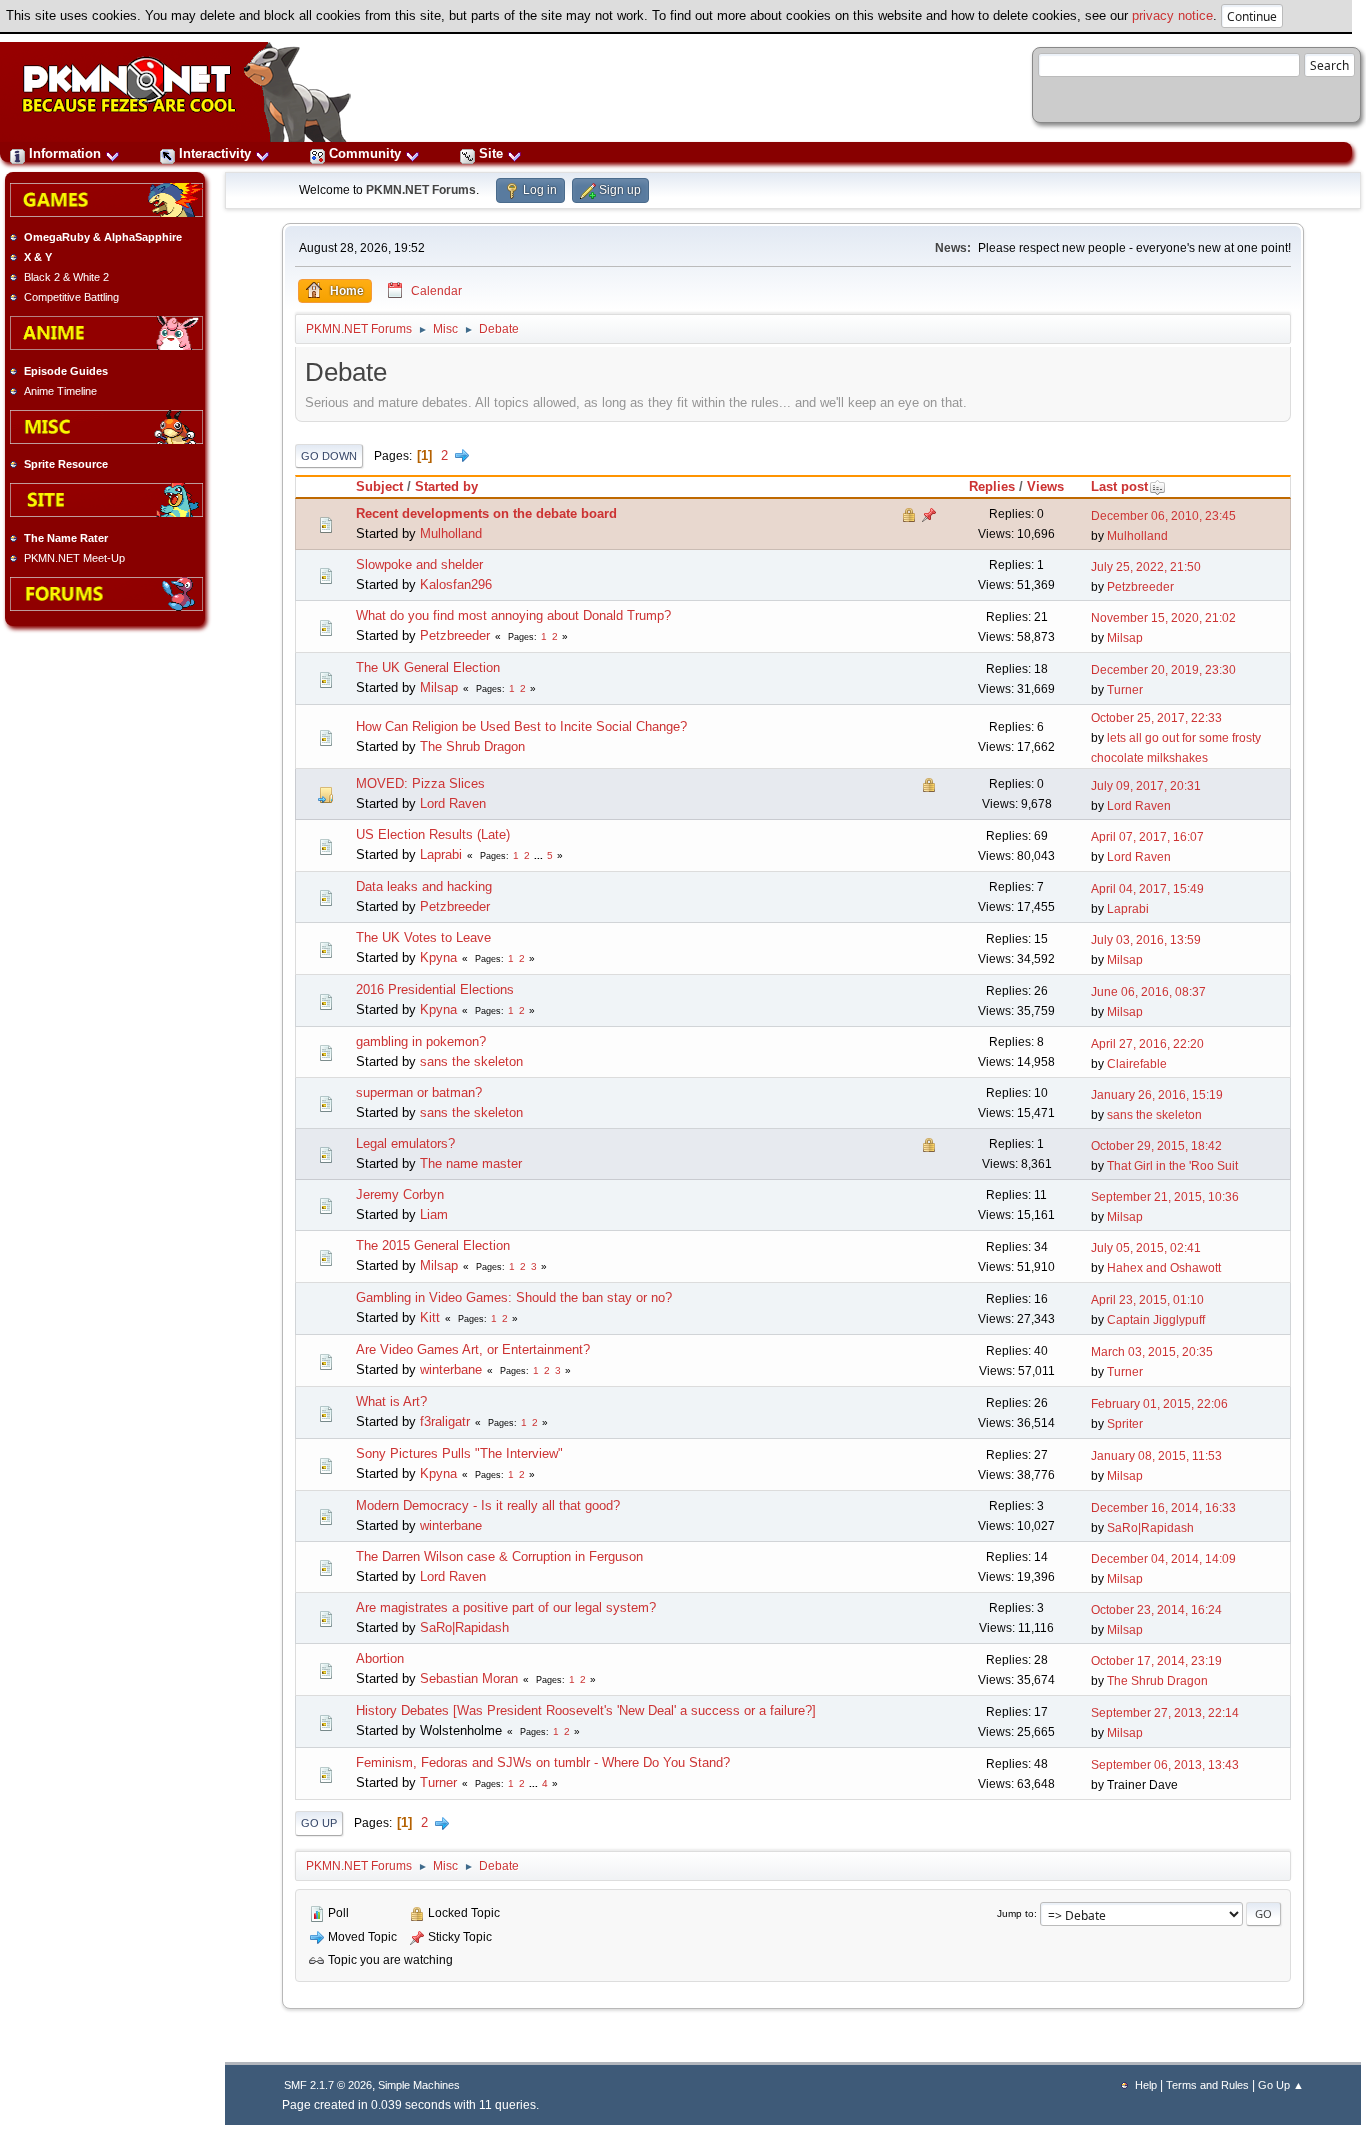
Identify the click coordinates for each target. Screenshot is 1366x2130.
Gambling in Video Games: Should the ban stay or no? (514, 1297)
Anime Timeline (60, 391)
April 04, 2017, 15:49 (1147, 889)
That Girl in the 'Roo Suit (1172, 1166)
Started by (446, 486)
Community (365, 153)
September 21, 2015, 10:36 (1165, 1197)
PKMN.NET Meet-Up (74, 558)
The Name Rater (66, 538)
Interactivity (215, 153)
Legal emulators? (405, 1143)
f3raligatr (445, 1421)
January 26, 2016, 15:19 (1157, 1095)
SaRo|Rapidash (1150, 1528)
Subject (379, 486)
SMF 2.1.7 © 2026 (328, 2085)
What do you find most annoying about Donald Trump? (513, 615)
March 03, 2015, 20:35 (1152, 1352)
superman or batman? (419, 1092)
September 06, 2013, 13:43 (1165, 1765)
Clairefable (1137, 1064)
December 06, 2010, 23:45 (1163, 516)
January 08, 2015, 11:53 (1156, 1456)
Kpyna (438, 957)
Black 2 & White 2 (66, 277)
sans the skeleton (471, 1061)
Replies (992, 486)
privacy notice (1172, 15)
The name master (471, 1163)
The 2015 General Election (433, 1245)
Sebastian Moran (469, 1678)
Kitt (430, 1317)
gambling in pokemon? (421, 1041)
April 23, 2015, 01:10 (1147, 1300)
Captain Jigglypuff (1156, 1320)
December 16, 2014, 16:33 (1163, 1508)
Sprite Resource (66, 464)
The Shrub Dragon (472, 746)
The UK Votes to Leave (423, 937)
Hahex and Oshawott (1164, 1268)
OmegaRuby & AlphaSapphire (103, 237)
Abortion (380, 1658)
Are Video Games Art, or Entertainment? (473, 1349)
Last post (1119, 486)
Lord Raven (453, 803)
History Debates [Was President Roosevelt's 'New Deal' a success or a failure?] (586, 1710)
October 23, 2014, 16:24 (1156, 1610)
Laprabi (441, 854)
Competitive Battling (71, 297)
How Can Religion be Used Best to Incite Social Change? (521, 726)
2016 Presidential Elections (435, 989)
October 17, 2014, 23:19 (1156, 1661)
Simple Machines (419, 2085)
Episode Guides (66, 371)
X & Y (38, 257)
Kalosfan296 (456, 584)
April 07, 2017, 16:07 (1147, 837)
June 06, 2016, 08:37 (1148, 992)
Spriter (1125, 1424)
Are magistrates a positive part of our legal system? (506, 1607)
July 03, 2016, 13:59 (1146, 940)
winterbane (451, 1369)
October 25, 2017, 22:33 (1156, 718)
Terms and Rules (1207, 2085)
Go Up (319, 1823)
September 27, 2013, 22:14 (1165, 1713)
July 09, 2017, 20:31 (1146, 786)
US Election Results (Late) (433, 834)
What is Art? (391, 1401)
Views (1045, 486)
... (540, 855)
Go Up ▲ (1281, 2085)
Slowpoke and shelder (419, 564)
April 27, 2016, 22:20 (1147, 1044)
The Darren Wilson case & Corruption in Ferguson (499, 1556)
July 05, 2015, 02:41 (1146, 1248)
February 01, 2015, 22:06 (1159, 1404)
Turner (1125, 690)
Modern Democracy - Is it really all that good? (488, 1505)
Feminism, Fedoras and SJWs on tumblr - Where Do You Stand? (543, 1762)
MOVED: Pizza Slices (420, 783)
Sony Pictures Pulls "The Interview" (459, 1453)
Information (65, 153)
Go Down (329, 456)
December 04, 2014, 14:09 (1163, 1559)
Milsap (1125, 638)
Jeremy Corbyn (400, 1194)
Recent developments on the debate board (486, 513)
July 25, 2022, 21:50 (1146, 567)
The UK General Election (428, 667)
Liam (434, 1214)
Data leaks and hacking (424, 886)
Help (1146, 2085)
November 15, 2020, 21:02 (1163, 618)
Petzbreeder (1140, 587)
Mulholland (451, 533)
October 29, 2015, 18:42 (1156, 1146)
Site (491, 153)
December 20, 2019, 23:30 (1163, 670)
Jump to (1015, 1913)
